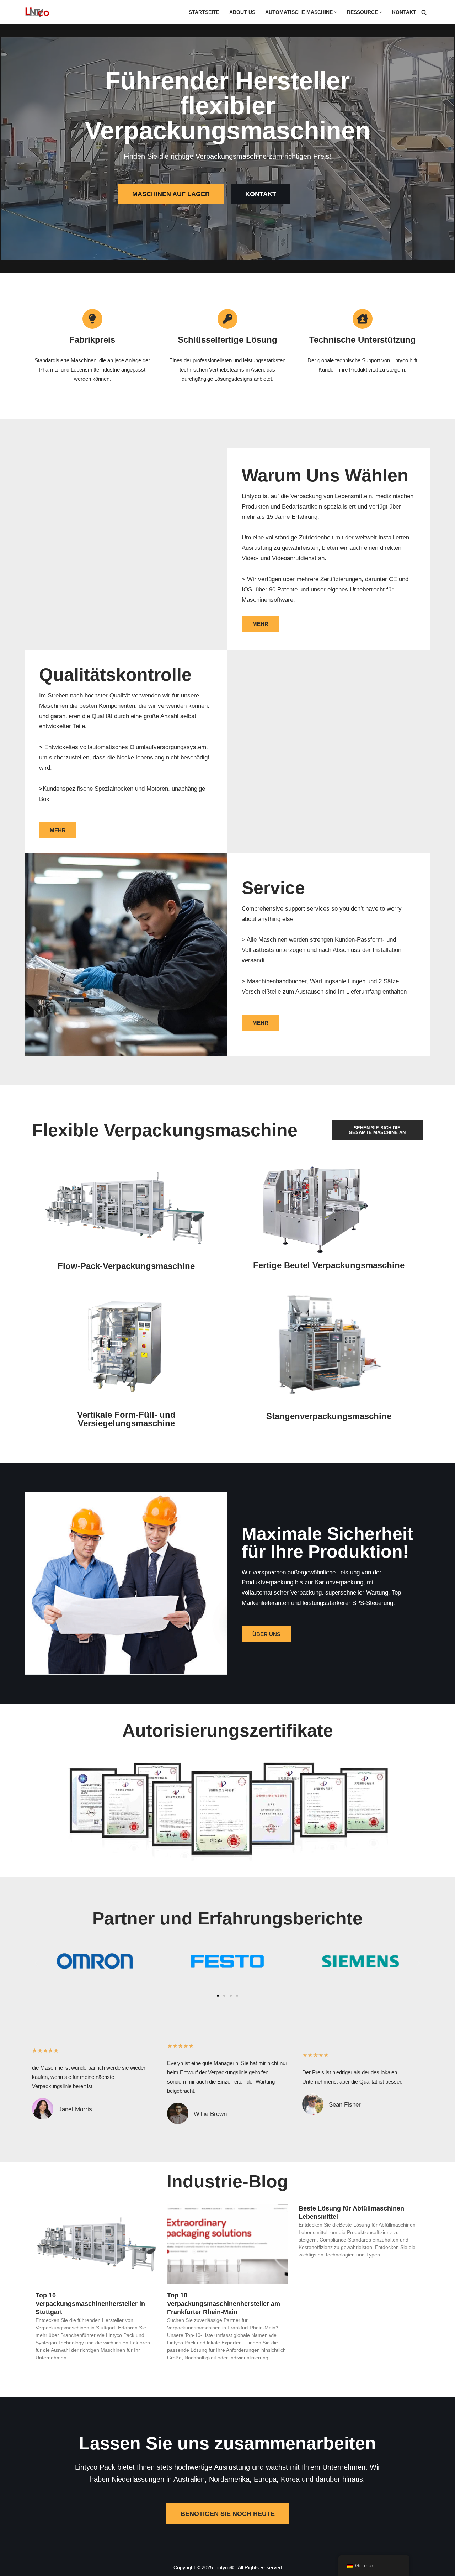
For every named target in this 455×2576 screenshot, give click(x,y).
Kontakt (404, 12)
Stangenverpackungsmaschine (329, 1416)
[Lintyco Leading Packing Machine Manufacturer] (37, 12)
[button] (336, 12)
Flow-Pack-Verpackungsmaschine (126, 1266)
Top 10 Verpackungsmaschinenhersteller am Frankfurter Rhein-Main (224, 2304)
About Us (242, 12)
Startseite (204, 12)
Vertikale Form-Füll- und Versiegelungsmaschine (126, 1419)
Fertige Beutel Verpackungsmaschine (329, 1265)
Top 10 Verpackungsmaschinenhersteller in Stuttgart (90, 2304)
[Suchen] (424, 12)
